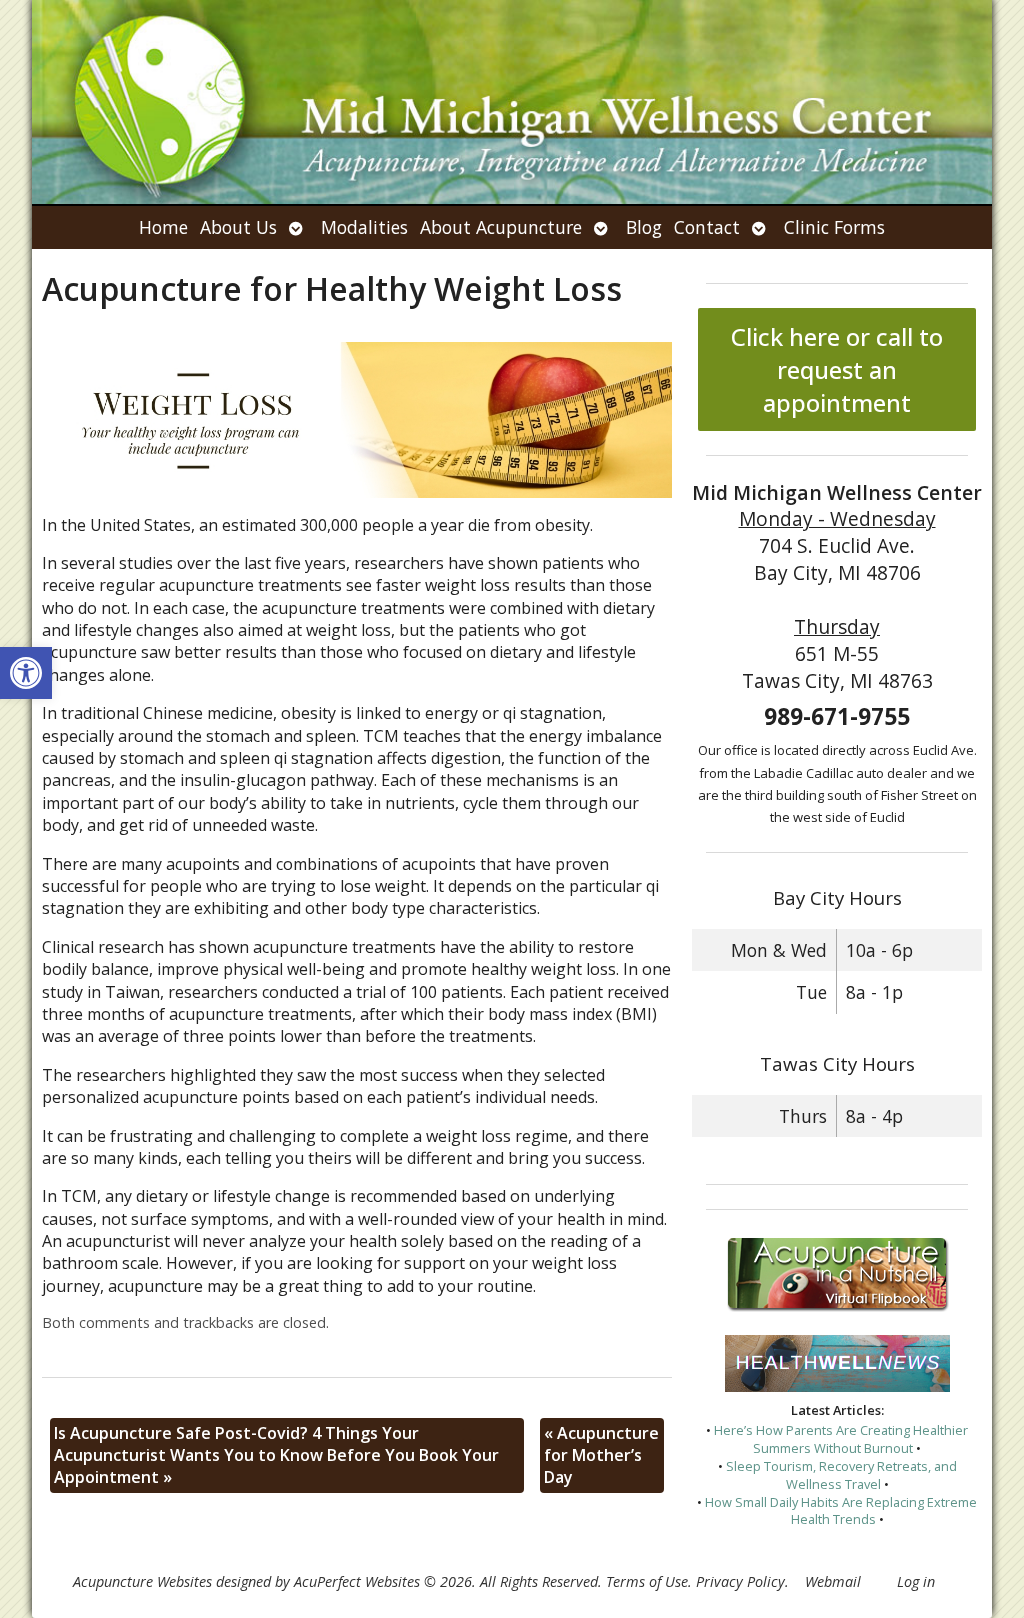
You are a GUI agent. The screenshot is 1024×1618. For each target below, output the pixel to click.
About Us (238, 227)
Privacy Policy (740, 1581)
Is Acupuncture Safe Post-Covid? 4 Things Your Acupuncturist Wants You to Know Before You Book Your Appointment (276, 1455)
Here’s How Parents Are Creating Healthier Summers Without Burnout (841, 1439)
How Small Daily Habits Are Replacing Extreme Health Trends (841, 1511)
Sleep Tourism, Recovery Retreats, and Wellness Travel (841, 1475)
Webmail (833, 1581)
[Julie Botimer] (512, 102)
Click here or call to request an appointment (837, 369)
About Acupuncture (501, 227)
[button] (26, 673)
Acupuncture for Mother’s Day (601, 1455)
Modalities (364, 227)
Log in (916, 1581)
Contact (707, 227)
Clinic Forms (834, 227)
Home (163, 227)
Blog (644, 227)
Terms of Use (647, 1581)
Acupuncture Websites (142, 1581)
